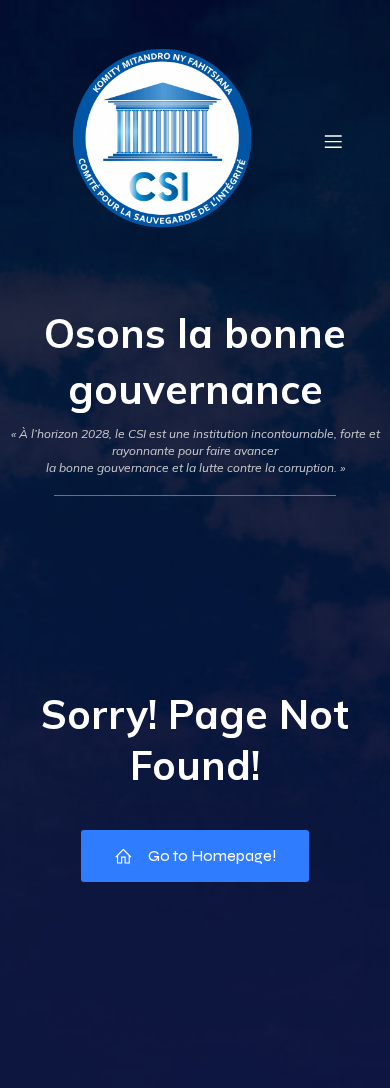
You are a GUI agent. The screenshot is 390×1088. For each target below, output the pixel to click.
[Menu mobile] (333, 141)
